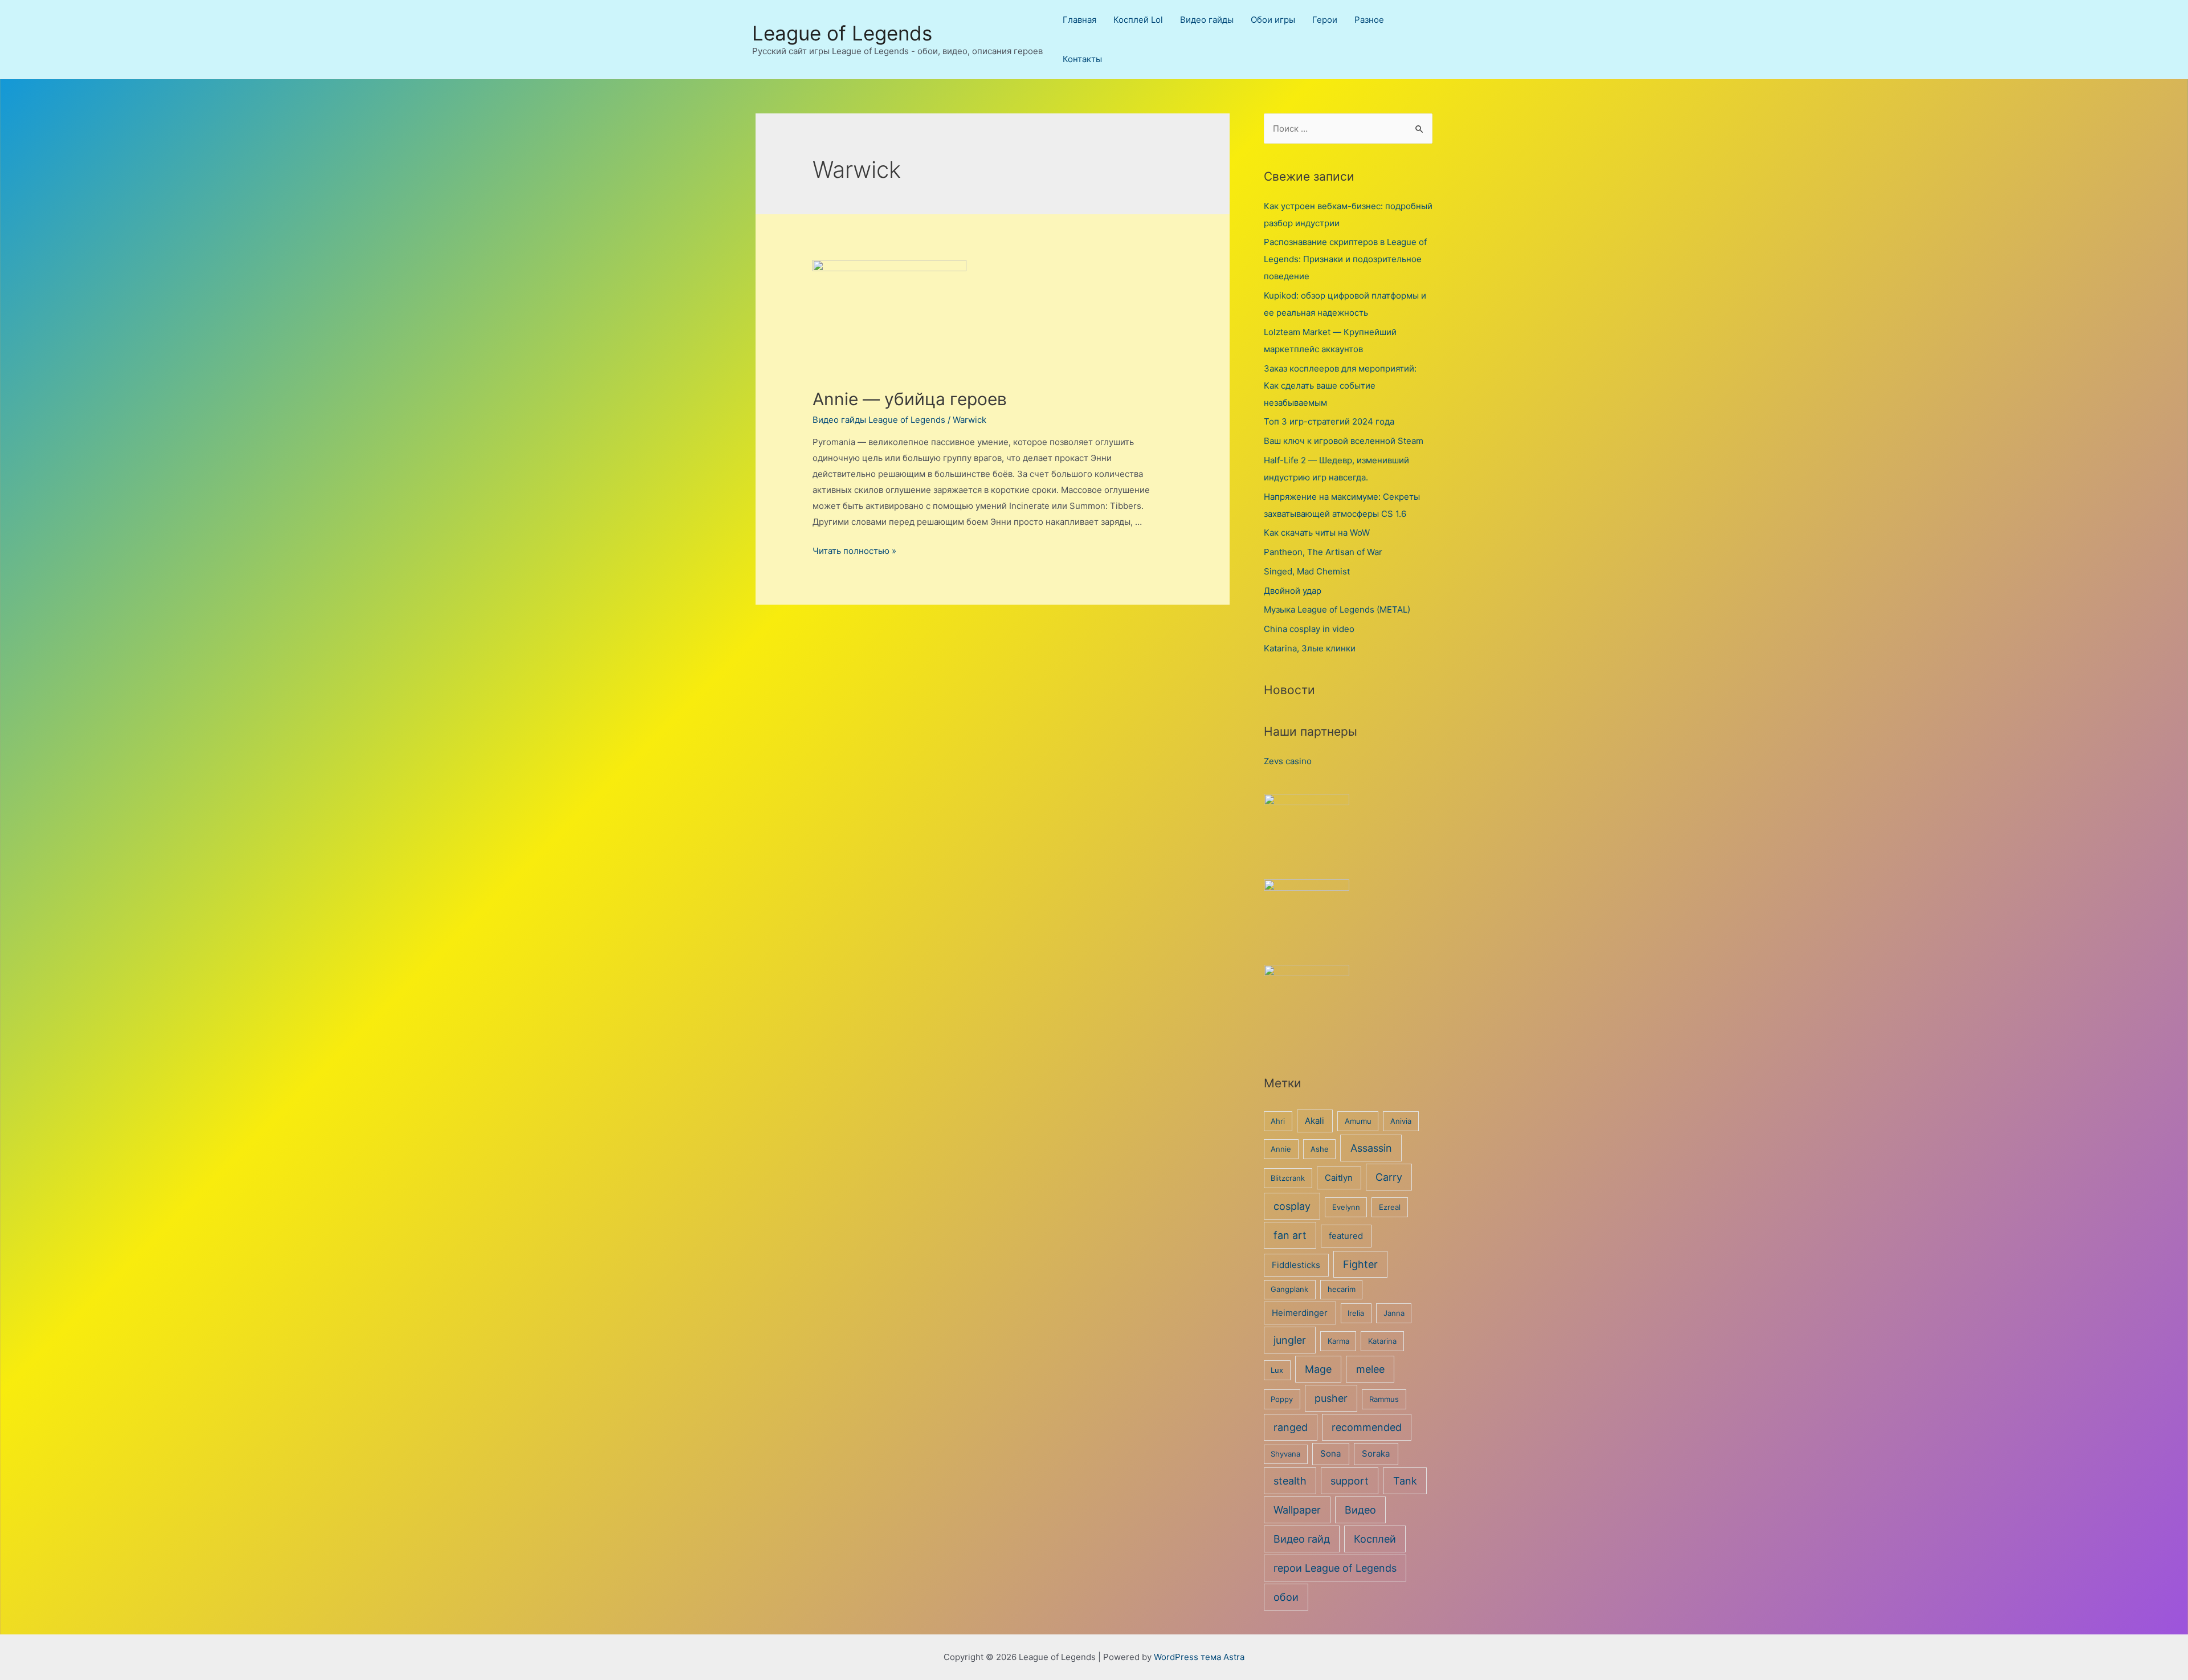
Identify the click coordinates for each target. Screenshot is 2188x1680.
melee (1370, 1369)
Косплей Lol (1138, 20)
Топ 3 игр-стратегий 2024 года (1329, 421)
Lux (1277, 1370)
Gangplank (1289, 1289)
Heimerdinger (1300, 1313)
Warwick (970, 420)
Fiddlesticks (1296, 1265)
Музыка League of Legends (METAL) (1337, 609)
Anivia (1401, 1121)
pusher (1331, 1398)
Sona (1330, 1453)
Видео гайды (1207, 20)
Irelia (1356, 1313)
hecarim (1342, 1289)
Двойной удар (1293, 591)
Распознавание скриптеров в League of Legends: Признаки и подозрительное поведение (1345, 259)
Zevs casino (1288, 761)
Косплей (1375, 1539)
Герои (1325, 20)
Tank (1405, 1481)
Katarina (1382, 1341)
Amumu (1358, 1121)
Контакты (1082, 59)
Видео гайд (1302, 1539)
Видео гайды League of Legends (879, 420)
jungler (1290, 1340)
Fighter (1360, 1264)
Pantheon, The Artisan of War (1323, 552)
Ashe (1320, 1149)
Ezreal (1390, 1207)
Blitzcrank (1288, 1178)
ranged (1291, 1427)
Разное (1369, 20)
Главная (1079, 20)
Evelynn (1346, 1207)
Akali (1315, 1121)
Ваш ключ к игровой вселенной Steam (1344, 441)
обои (1286, 1597)
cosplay (1292, 1206)
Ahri (1278, 1121)
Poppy (1282, 1399)
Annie (1281, 1149)
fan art (1290, 1235)
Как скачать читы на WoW (1317, 533)
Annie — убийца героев (910, 399)
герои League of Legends (1335, 1568)
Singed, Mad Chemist (1307, 571)
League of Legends (842, 33)
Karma (1338, 1341)
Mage (1318, 1369)
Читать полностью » (854, 551)
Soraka (1376, 1453)
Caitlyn (1339, 1178)
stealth (1290, 1481)
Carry (1389, 1177)
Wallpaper (1297, 1510)
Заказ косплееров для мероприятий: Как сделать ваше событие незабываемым (1340, 386)
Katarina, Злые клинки (1310, 648)
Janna (1394, 1313)
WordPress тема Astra (1199, 1657)
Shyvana (1285, 1454)
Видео (1360, 1510)
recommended (1367, 1427)
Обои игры (1273, 20)
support (1350, 1481)
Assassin (1371, 1148)
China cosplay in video (1309, 629)
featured (1346, 1236)
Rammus (1384, 1399)
